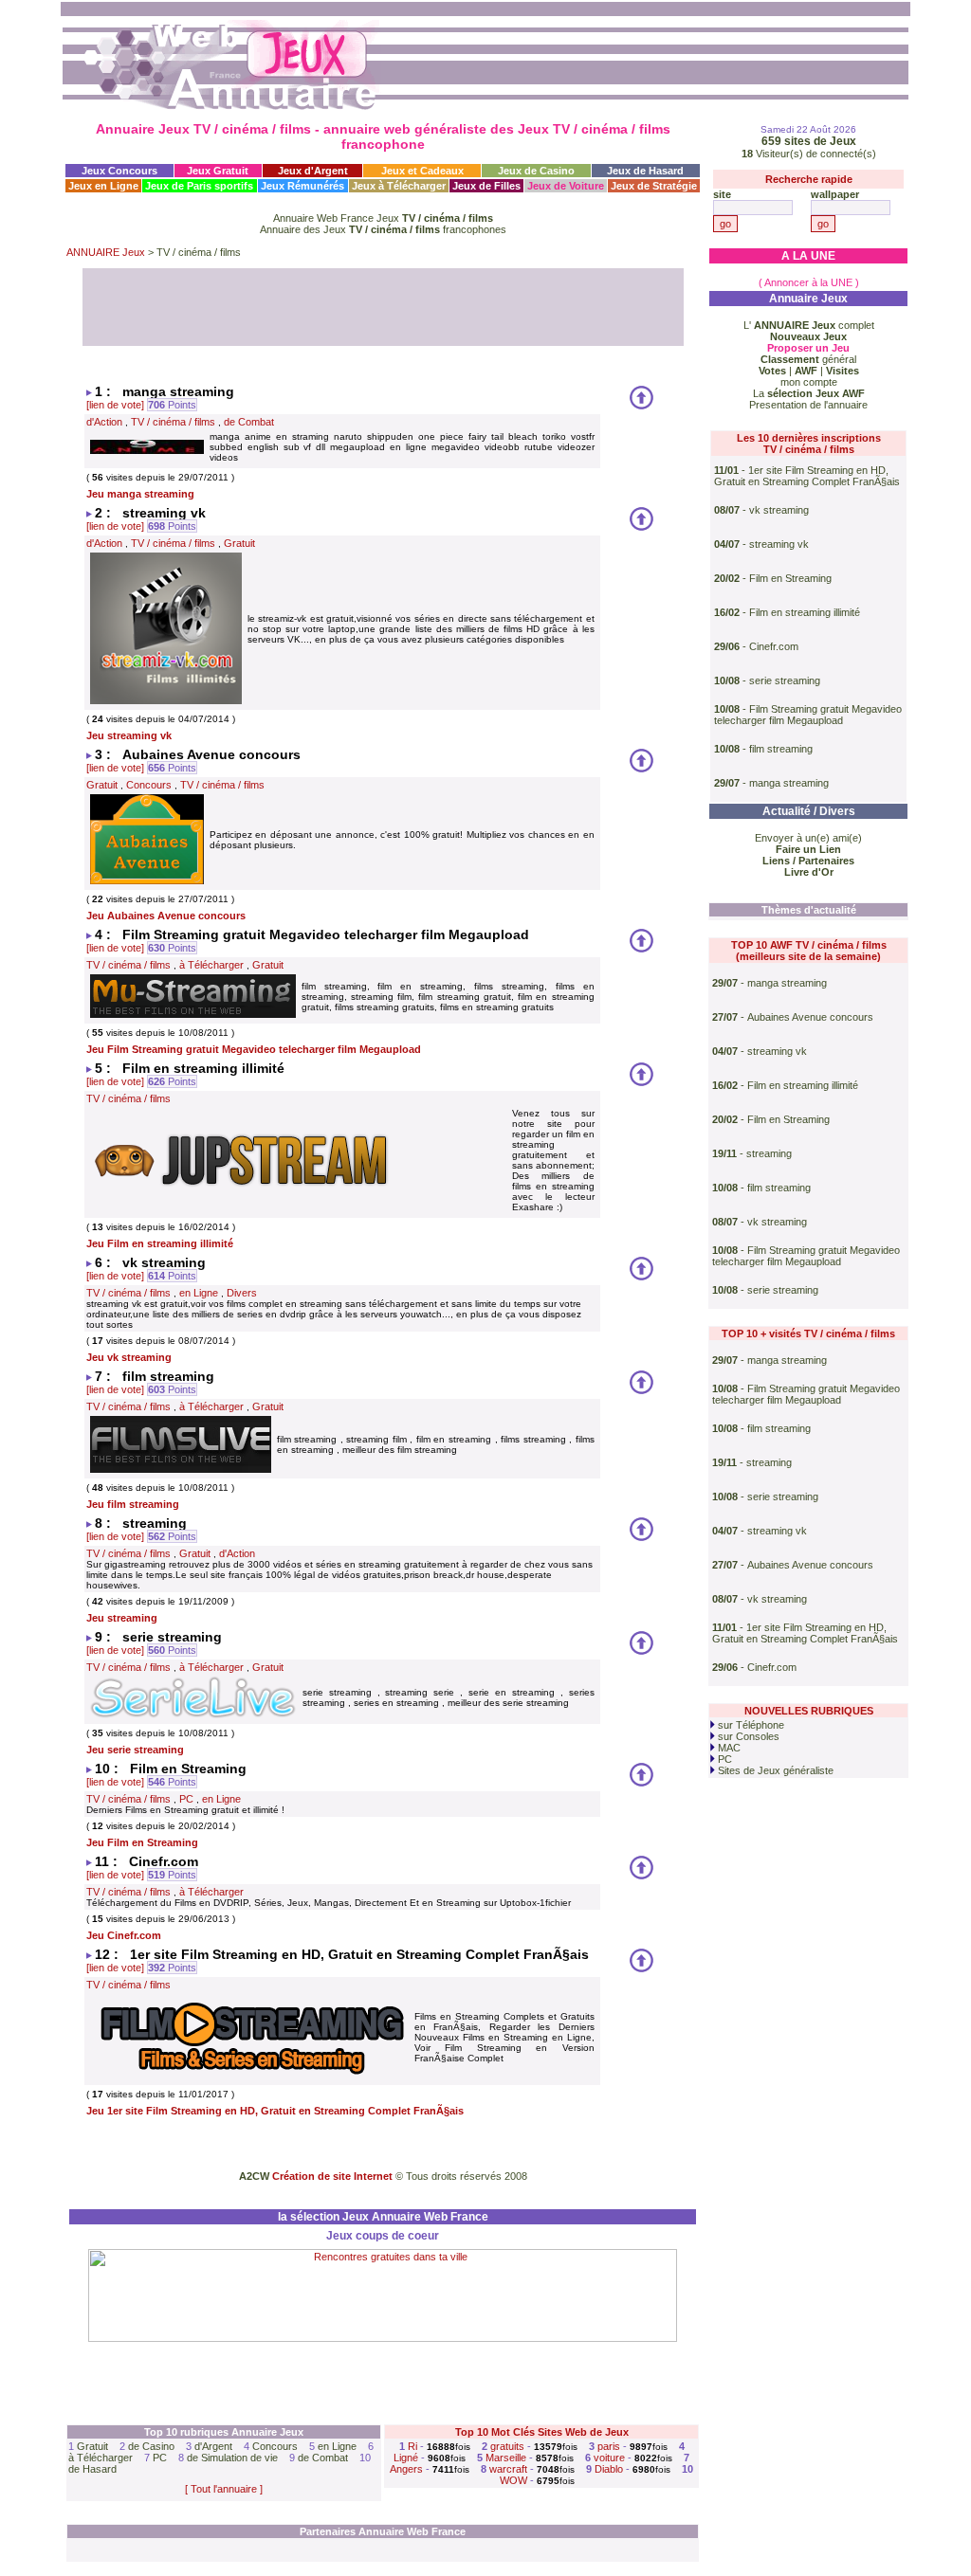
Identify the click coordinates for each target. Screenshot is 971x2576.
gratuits (507, 2446)
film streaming (781, 749)
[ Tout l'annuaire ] (224, 2489)
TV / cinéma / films (173, 422)
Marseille (506, 2458)
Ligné (406, 2458)
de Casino (151, 2446)
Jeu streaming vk (129, 735)
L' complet (809, 325)
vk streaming (779, 510)
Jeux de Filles (486, 186)
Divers (242, 1293)
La (809, 393)
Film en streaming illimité (805, 612)
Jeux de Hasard (645, 171)
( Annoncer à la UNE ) (809, 282)
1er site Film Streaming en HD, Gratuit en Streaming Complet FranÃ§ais (807, 476)
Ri (412, 2446)
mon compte (809, 382)
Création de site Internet (332, 2176)
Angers (406, 2469)
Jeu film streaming (133, 1504)
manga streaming (789, 783)
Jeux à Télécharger (399, 186)
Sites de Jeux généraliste (774, 1770)
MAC (728, 1748)
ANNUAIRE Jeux (106, 252)
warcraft (508, 2469)
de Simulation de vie (232, 2458)
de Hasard (92, 2469)
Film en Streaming (790, 578)
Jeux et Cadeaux (422, 171)
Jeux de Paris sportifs (199, 186)
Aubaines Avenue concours (810, 1017)
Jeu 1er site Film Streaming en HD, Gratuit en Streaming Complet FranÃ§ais (275, 2111)
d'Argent (213, 2446)
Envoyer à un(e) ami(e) (808, 838)
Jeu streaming (122, 1618)
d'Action (104, 422)
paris (609, 2446)
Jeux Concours (119, 171)
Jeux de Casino (536, 171)
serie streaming (785, 680)
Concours (149, 785)
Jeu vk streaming (129, 1357)
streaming (769, 1153)
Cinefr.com (774, 646)
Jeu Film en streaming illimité (160, 1243)
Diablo (609, 2469)
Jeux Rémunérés (302, 186)
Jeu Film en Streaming (142, 1842)
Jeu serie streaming (135, 1750)
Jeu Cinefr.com (124, 1935)
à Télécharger (211, 965)
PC (186, 1799)
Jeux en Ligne (103, 186)
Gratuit (239, 543)
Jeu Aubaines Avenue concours (166, 916)
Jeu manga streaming (140, 494)
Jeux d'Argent (313, 171)
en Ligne (199, 1293)
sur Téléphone (750, 1725)
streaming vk (779, 544)
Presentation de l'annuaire (808, 405)
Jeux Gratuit (218, 171)
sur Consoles (747, 1736)
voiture (609, 2458)
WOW (513, 2480)
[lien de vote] (115, 405)
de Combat (249, 422)
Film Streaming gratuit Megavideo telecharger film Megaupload (808, 715)
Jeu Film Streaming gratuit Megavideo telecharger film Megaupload (254, 1049)
